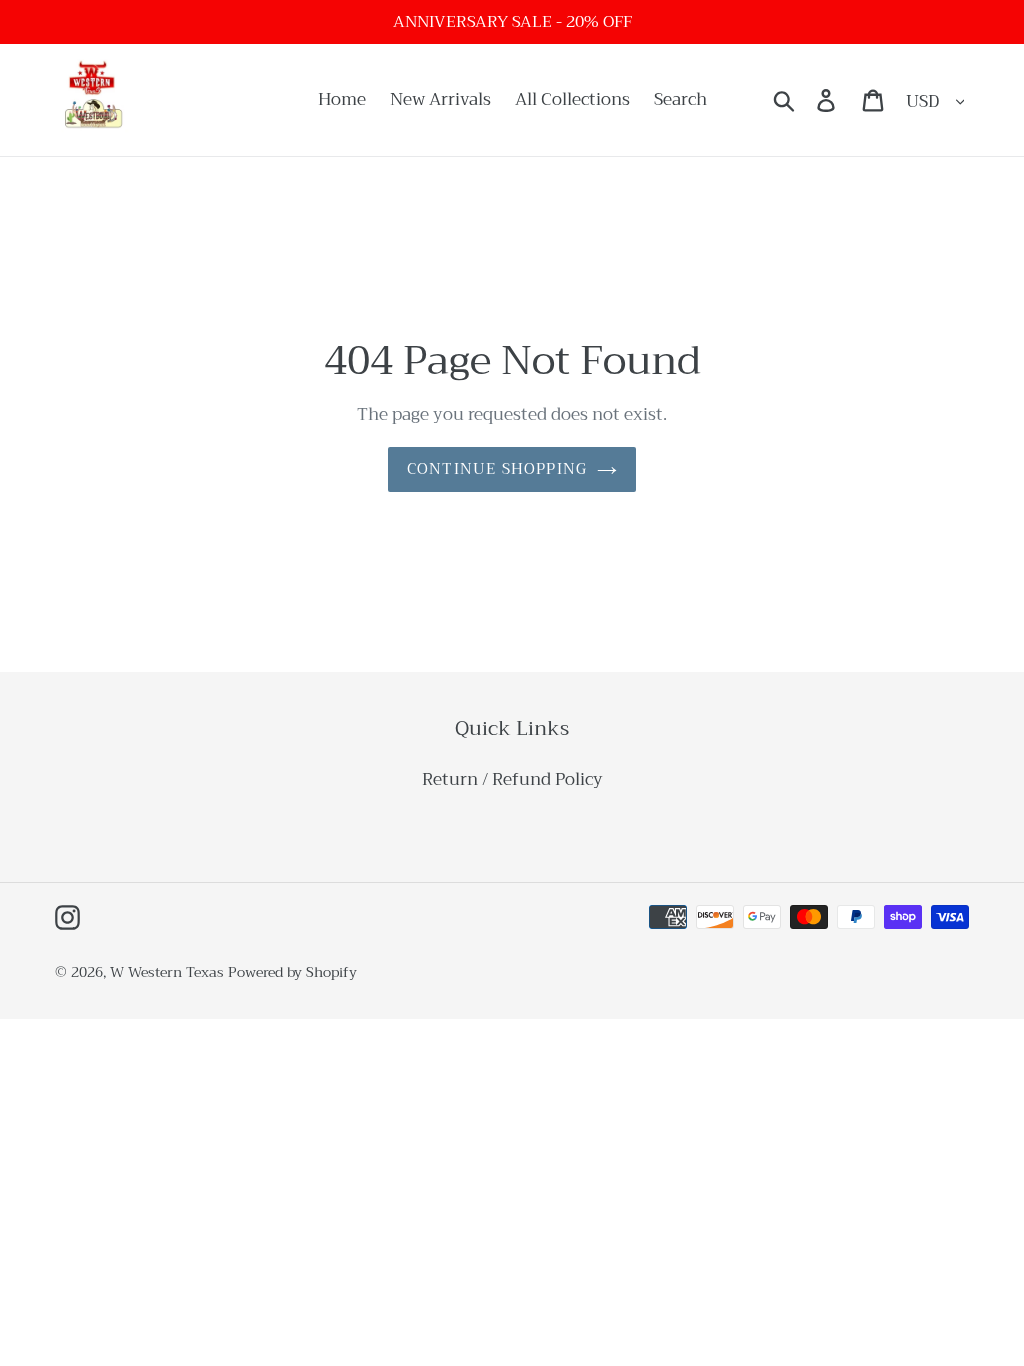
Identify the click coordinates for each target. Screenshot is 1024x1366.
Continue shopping (497, 469)
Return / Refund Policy (512, 779)
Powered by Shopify (292, 972)
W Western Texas (167, 972)
